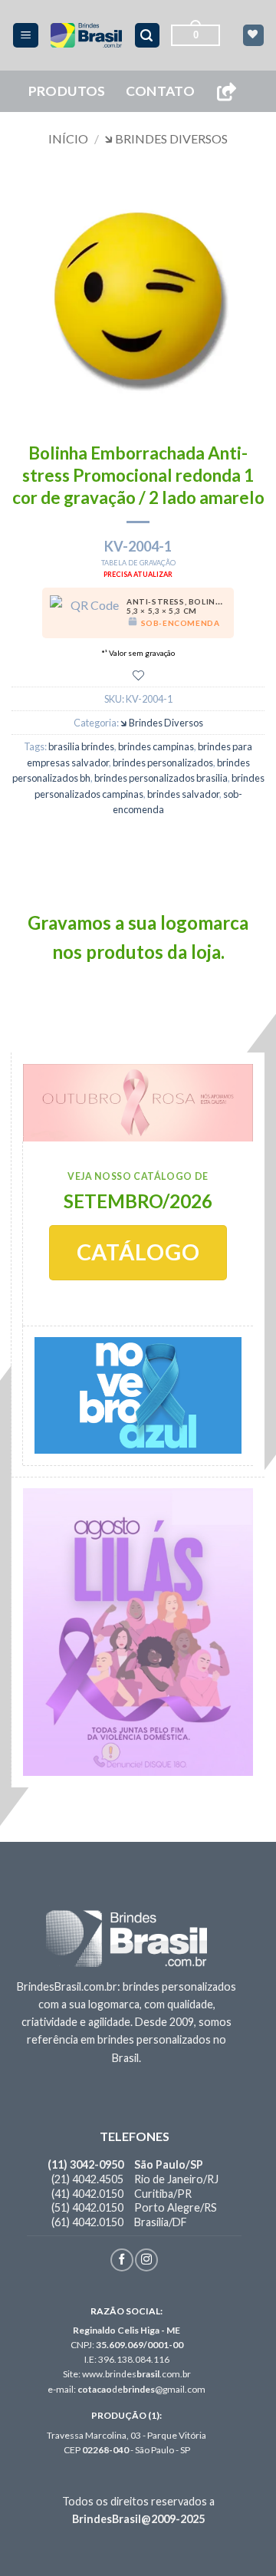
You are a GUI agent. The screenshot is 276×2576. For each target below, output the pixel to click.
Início (68, 138)
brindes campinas (156, 746)
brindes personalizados (163, 763)
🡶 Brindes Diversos (166, 138)
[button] (26, 36)
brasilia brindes (81, 746)
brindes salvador (183, 794)
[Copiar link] (226, 92)
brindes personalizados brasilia (161, 778)
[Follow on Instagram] (146, 2260)
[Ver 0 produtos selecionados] (253, 35)
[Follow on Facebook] (122, 2260)
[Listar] (138, 675)
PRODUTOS (67, 91)
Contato (160, 91)
